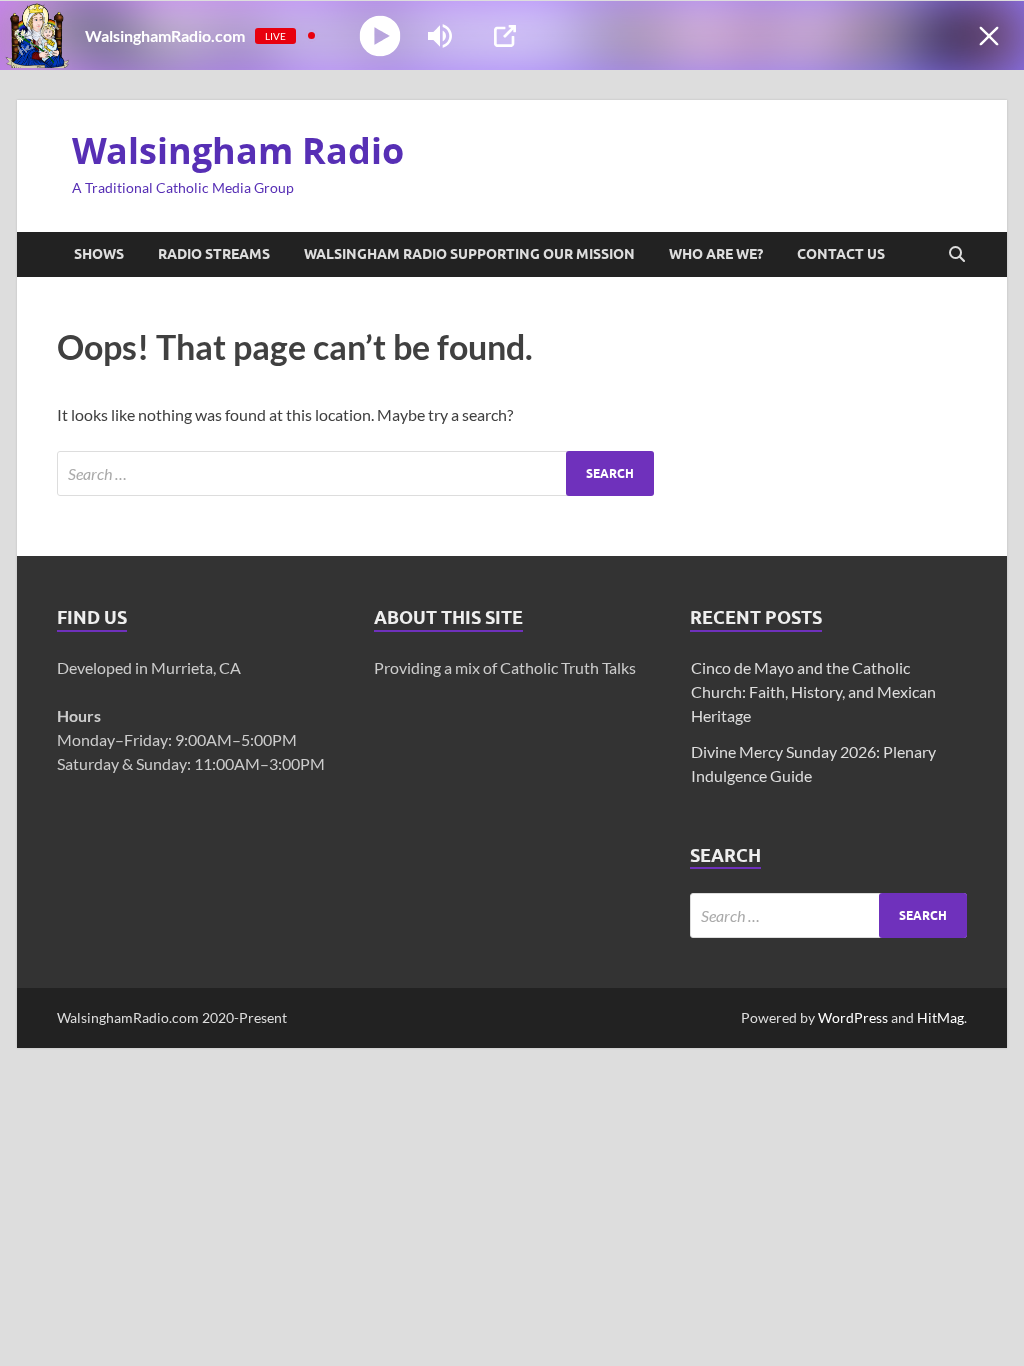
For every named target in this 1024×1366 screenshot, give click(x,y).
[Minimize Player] (989, 36)
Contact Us (841, 254)
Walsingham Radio (238, 150)
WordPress (853, 1017)
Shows (99, 254)
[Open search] (957, 255)
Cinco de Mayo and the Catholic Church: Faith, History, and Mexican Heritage (813, 691)
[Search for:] (355, 473)
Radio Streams (214, 254)
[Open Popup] (505, 36)
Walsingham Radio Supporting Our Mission (469, 254)
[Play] (380, 35)
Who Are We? (716, 254)
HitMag (940, 1017)
